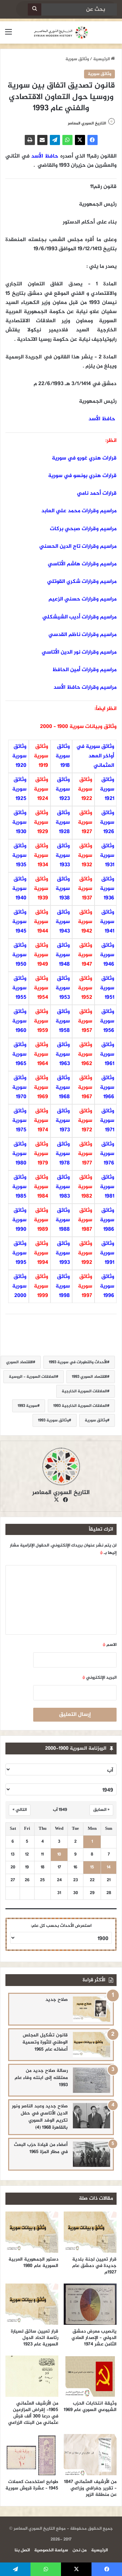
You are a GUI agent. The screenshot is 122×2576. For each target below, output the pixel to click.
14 (109, 1868)
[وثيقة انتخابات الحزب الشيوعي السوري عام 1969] (90, 2376)
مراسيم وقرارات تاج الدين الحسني (78, 547)
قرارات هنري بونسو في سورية (82, 476)
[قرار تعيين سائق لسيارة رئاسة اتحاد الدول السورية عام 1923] (32, 2304)
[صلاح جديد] (91, 2009)
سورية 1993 (27, 1406)
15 (92, 1868)
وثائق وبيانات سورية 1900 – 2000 (78, 727)
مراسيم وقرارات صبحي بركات (83, 529)
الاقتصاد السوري (19, 1362)
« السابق (101, 1810)
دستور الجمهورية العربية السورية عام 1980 (33, 2263)
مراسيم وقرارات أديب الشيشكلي (79, 617)
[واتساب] (67, 140)
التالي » (20, 1810)
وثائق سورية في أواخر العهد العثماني (95, 756)
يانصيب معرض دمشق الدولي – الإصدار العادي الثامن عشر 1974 (94, 2338)
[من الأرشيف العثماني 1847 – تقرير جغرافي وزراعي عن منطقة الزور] (90, 2455)
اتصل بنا (22, 2550)
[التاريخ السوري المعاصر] (61, 32)
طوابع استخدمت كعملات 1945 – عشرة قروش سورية (32, 2485)
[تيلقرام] (55, 140)
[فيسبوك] (93, 140)
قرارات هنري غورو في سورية (84, 458)
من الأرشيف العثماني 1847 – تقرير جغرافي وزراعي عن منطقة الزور (90, 2488)
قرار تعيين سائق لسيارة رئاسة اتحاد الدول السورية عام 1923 (35, 2338)
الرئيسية (102, 59)
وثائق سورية (77, 59)
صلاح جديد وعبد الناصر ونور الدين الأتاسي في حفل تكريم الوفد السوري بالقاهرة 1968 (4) (40, 2117)
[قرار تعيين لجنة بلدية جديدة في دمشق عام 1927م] (90, 2232)
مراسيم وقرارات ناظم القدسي (83, 635)
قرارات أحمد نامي (97, 493)
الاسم (110, 1645)
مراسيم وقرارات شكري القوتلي (82, 582)
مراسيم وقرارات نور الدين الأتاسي (79, 652)
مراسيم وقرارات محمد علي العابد (79, 511)
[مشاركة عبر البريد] (42, 140)
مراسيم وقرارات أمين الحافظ (84, 670)
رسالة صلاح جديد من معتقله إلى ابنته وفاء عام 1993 (41, 2078)
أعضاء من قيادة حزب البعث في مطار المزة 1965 (41, 2148)
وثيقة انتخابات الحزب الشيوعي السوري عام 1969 (90, 2407)
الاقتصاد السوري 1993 (89, 1377)
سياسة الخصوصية (51, 2550)
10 (59, 1855)
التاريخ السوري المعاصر (87, 123)
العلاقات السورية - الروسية (32, 1377)
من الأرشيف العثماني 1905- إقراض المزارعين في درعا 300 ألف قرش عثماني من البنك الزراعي (33, 2413)
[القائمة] (8, 35)
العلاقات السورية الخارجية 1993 (80, 1406)
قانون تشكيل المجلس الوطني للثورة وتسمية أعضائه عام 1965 (45, 2042)
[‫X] (80, 140)
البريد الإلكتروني (99, 1678)
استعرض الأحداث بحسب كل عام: (61, 1926)
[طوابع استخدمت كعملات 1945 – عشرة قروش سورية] (32, 2455)
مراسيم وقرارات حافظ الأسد (85, 688)
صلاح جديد (57, 2000)
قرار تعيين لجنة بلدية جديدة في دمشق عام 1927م (94, 2266)
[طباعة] (30, 140)
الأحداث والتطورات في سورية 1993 (78, 1362)
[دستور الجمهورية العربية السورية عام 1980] (32, 2232)
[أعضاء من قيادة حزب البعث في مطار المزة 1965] (91, 2154)
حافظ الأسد (45, 156)
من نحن (80, 2550)
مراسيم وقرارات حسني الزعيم (83, 599)
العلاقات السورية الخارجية (84, 1391)
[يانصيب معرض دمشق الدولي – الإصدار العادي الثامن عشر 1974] (90, 2304)
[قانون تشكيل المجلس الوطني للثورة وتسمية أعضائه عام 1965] (91, 2045)
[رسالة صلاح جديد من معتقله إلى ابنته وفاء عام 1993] (91, 2080)
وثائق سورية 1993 (53, 1420)
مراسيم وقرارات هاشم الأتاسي (82, 564)
